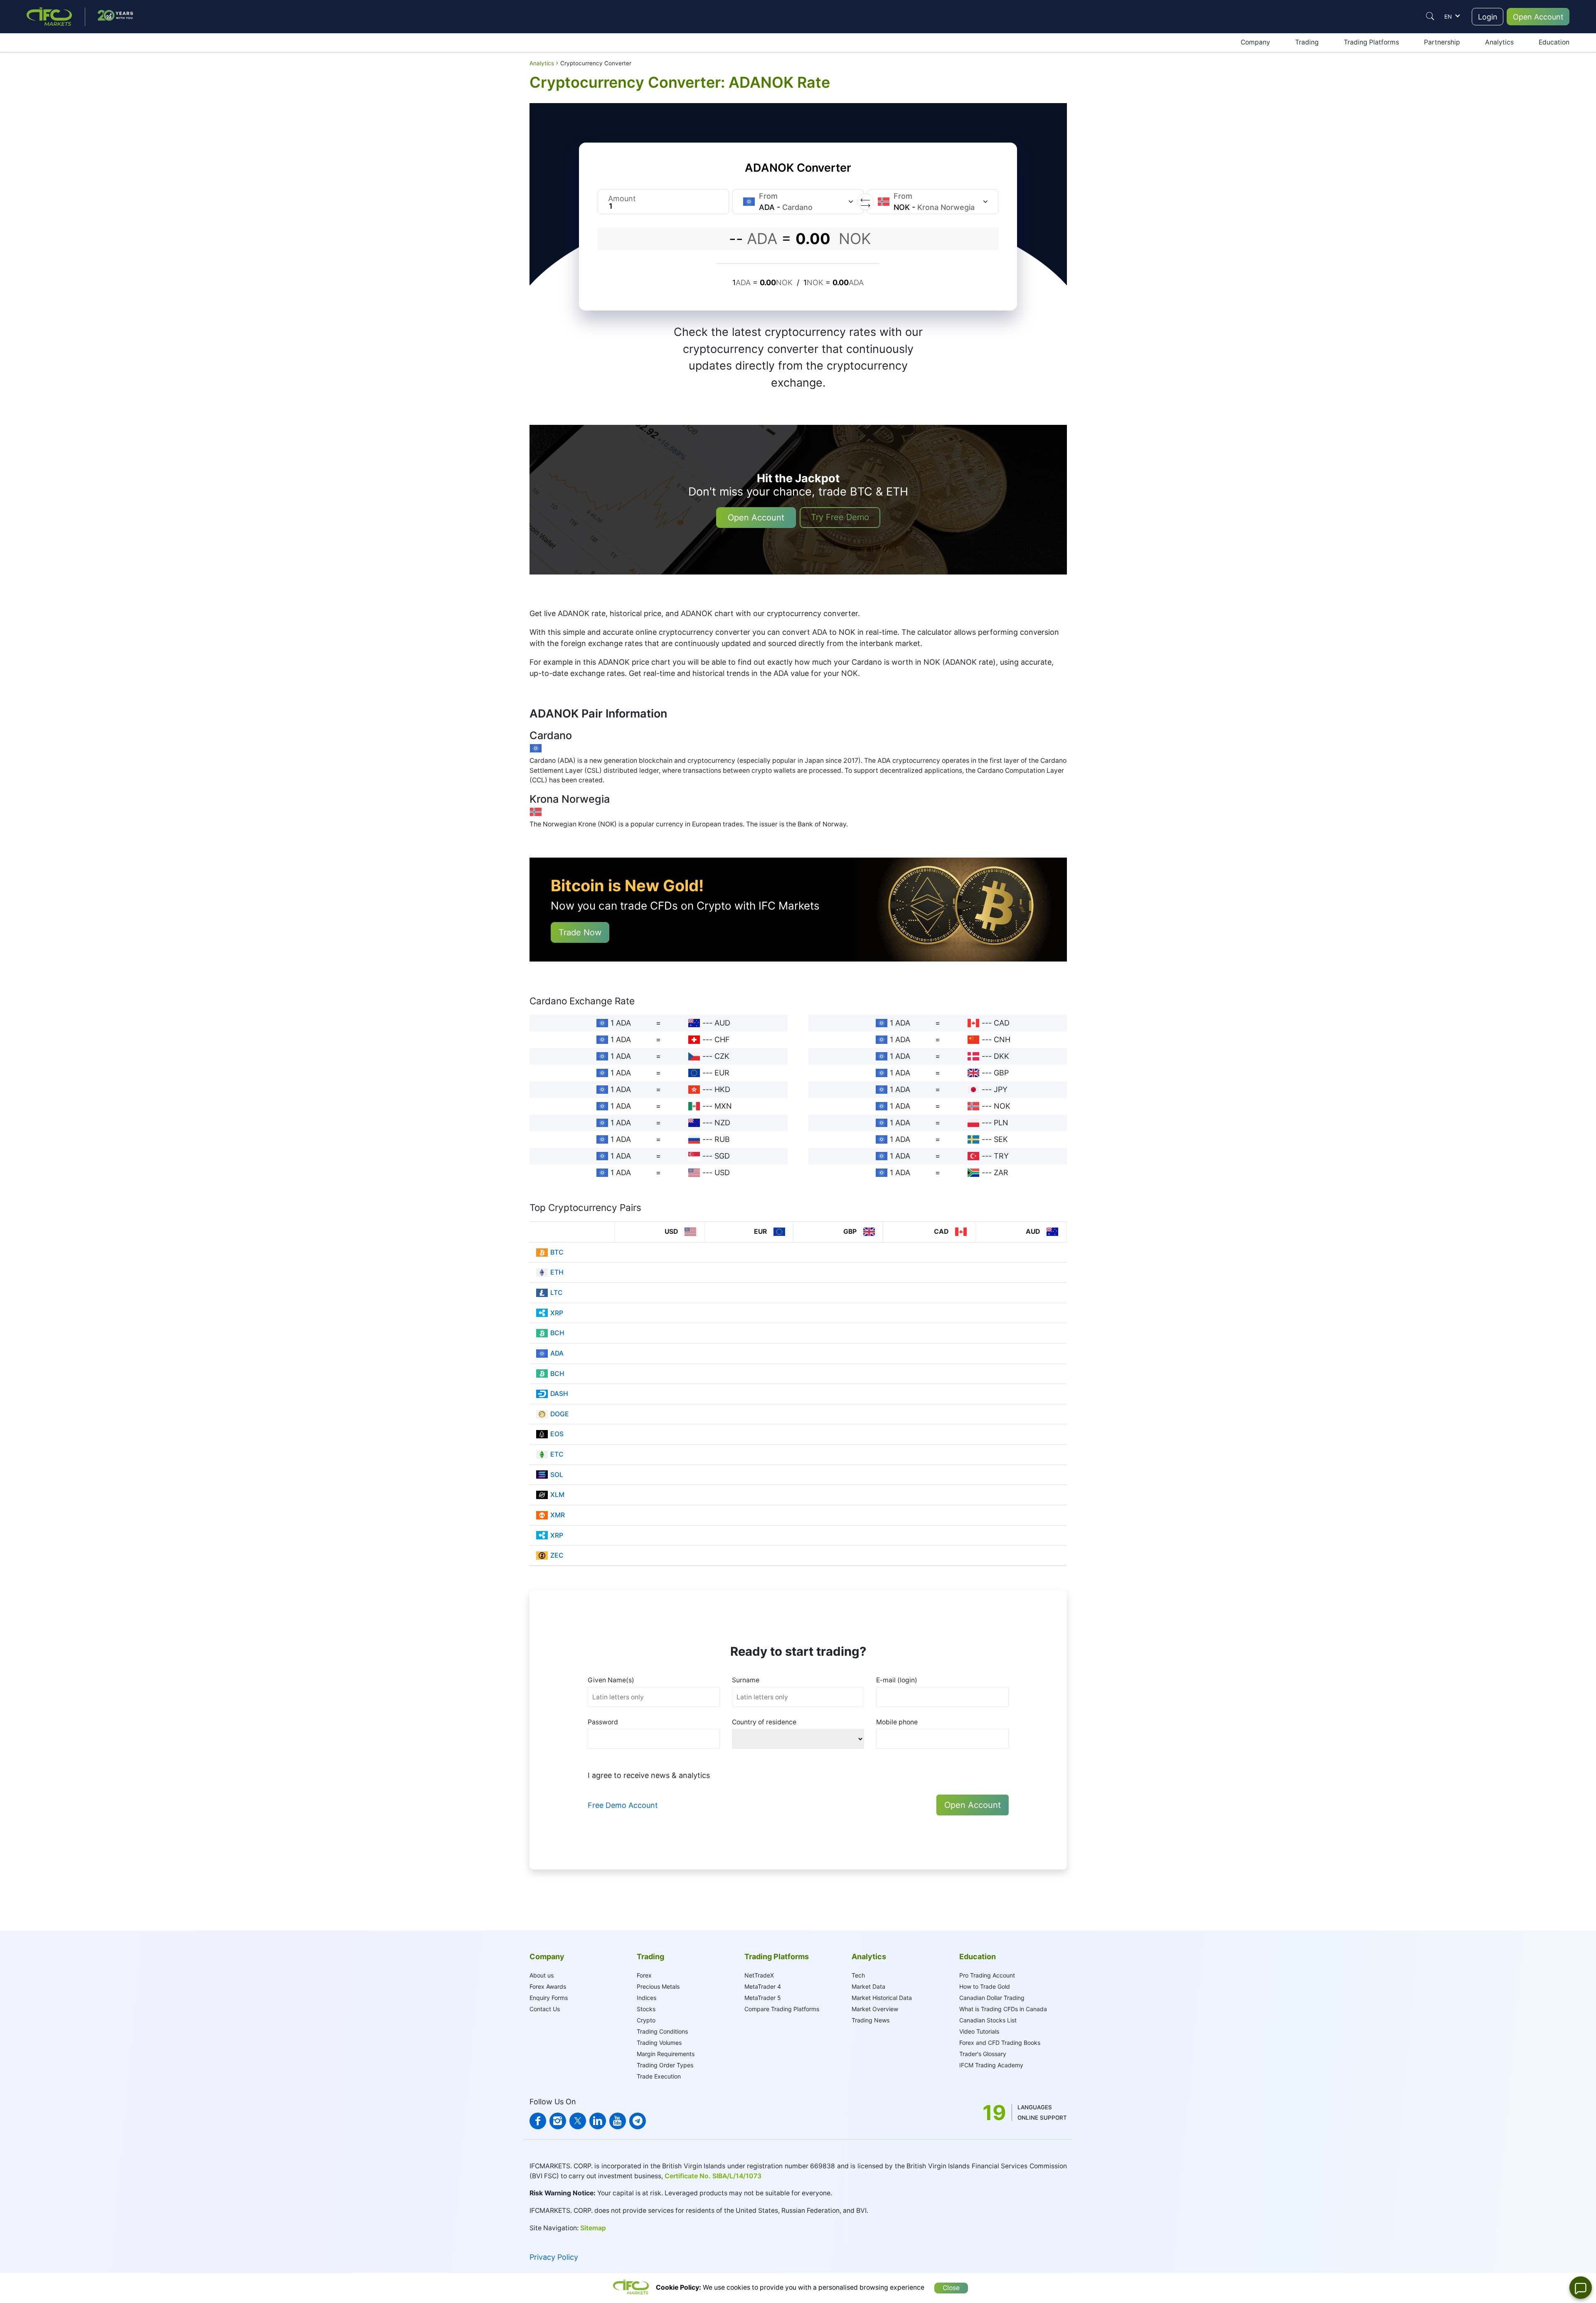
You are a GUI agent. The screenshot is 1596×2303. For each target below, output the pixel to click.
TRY (1001, 1156)
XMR (558, 1515)
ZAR (1001, 1172)
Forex (644, 1975)
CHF (722, 1039)
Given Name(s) (611, 1680)
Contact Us (545, 2009)
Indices (647, 1998)
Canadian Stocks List (988, 2020)
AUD (722, 1023)
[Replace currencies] (865, 202)
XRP (557, 1313)
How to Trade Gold (985, 1986)
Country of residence (764, 1722)
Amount (622, 198)
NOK (1002, 1106)
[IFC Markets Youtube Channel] (618, 2121)
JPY (1001, 1089)
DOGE (560, 1414)
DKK (1001, 1056)
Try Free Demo (840, 517)
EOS (557, 1434)
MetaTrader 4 (763, 1986)
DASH (559, 1394)
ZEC (557, 1555)
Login (1488, 17)
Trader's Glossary (983, 2054)
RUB (722, 1139)
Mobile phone (897, 1722)
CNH (1002, 1039)
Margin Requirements (666, 2054)
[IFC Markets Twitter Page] (578, 2121)
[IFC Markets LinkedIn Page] (598, 2121)
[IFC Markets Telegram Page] (638, 2121)
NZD (722, 1123)
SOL (557, 1475)
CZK (722, 1056)
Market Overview (875, 2009)
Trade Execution (659, 2076)
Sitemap (593, 2228)
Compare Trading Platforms (782, 2009)
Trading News (871, 2020)
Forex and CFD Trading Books (1000, 2043)
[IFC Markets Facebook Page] (538, 2121)
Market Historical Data (882, 1998)
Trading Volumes (659, 2043)
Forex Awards (548, 1986)
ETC (557, 1454)
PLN (1001, 1123)
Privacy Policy (554, 2257)
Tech (858, 1975)
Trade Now (580, 932)
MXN (723, 1106)
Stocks (646, 2009)
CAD (1002, 1023)
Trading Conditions (662, 2031)
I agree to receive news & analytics (649, 1775)
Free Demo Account (623, 1805)
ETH (557, 1272)
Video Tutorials (979, 2031)
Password (603, 1722)
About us (542, 1975)
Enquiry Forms (549, 1998)
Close (951, 2288)
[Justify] (1430, 16)
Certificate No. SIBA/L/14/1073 (713, 2176)
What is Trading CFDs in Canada (1003, 2009)
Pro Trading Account (987, 1975)
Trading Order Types (665, 2065)
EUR (722, 1073)
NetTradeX (759, 1975)
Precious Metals (658, 1986)
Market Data (868, 1986)
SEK (1001, 1139)
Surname (746, 1680)
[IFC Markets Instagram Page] (558, 2121)
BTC (557, 1252)
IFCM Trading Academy (991, 2065)
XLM (557, 1495)
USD (722, 1172)
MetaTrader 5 (763, 1998)
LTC (557, 1293)
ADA (557, 1353)
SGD (722, 1156)
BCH (557, 1333)
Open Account (1538, 17)
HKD (722, 1089)
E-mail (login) (897, 1680)
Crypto (646, 2020)
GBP (1001, 1073)
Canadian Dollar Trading (992, 1998)
